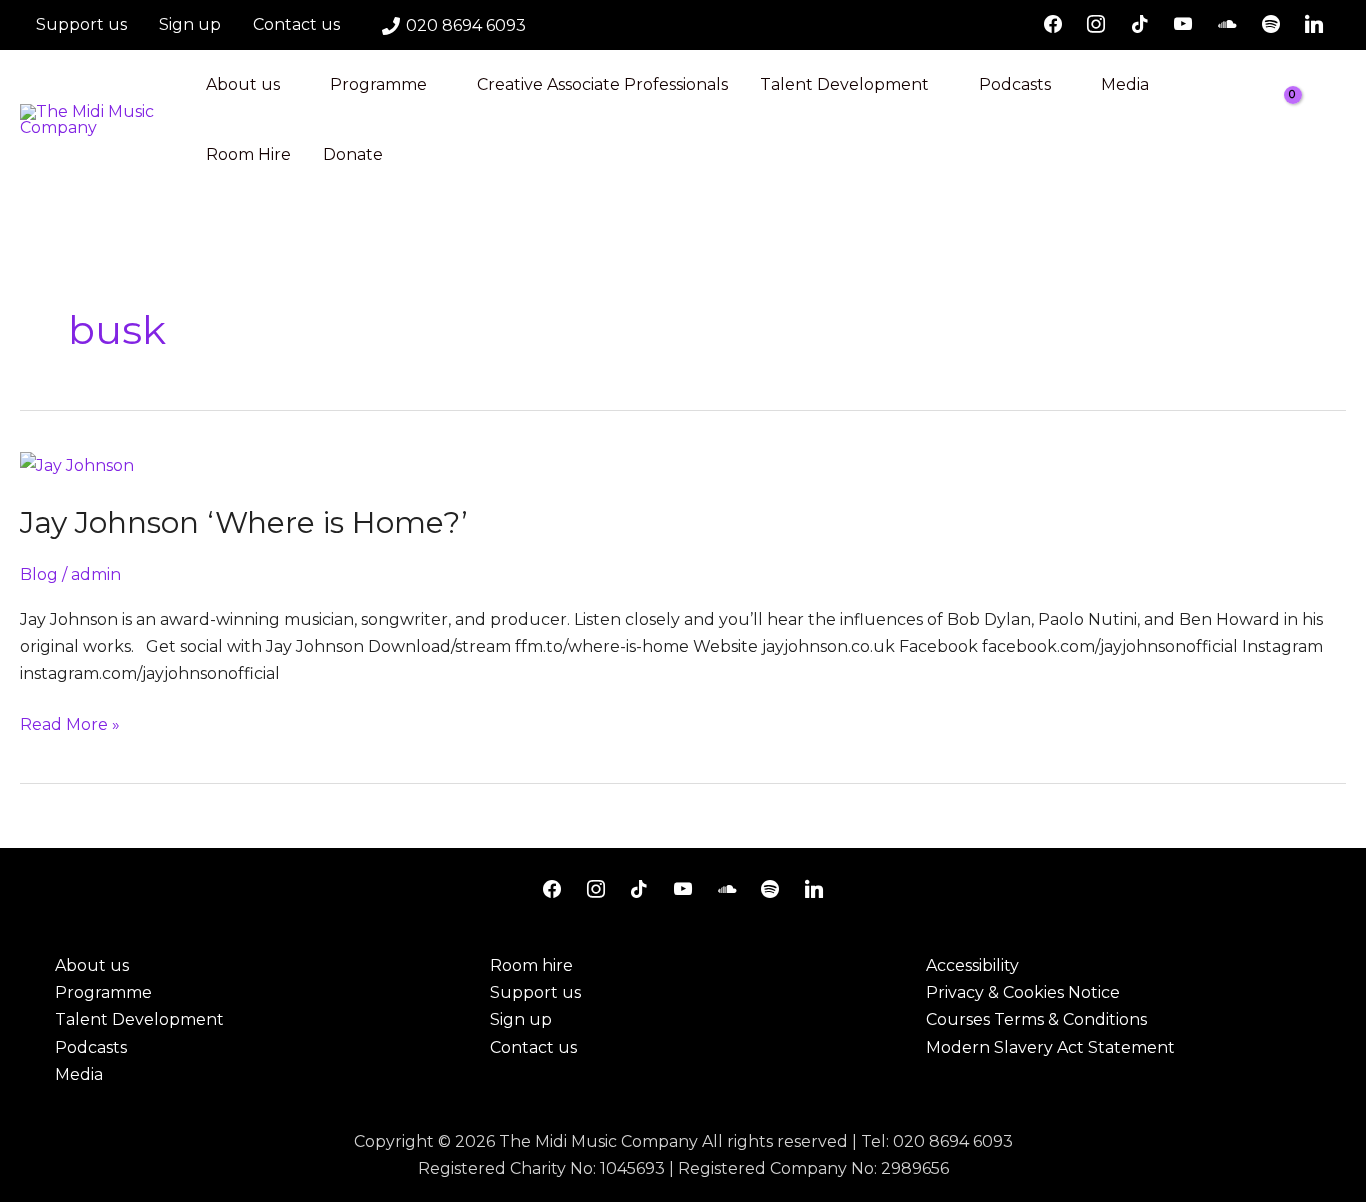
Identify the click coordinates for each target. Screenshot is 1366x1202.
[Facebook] (1053, 25)
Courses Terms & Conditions (1036, 1019)
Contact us (296, 24)
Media (1125, 84)
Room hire (531, 965)
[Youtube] (1184, 25)
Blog (39, 574)
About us (243, 84)
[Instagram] (1096, 25)
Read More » (70, 722)
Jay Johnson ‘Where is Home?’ (244, 522)
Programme (378, 84)
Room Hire (248, 154)
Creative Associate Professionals (602, 84)
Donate (353, 154)
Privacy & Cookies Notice (1023, 992)
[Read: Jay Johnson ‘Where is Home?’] (77, 464)
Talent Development (844, 84)
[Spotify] (1271, 25)
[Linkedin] (1314, 25)
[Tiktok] (1140, 25)
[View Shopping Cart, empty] (1296, 120)
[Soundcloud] (1227, 25)
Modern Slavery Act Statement (1050, 1047)
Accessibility (972, 965)
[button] (1339, 120)
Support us (81, 24)
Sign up (190, 24)
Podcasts (1015, 84)
